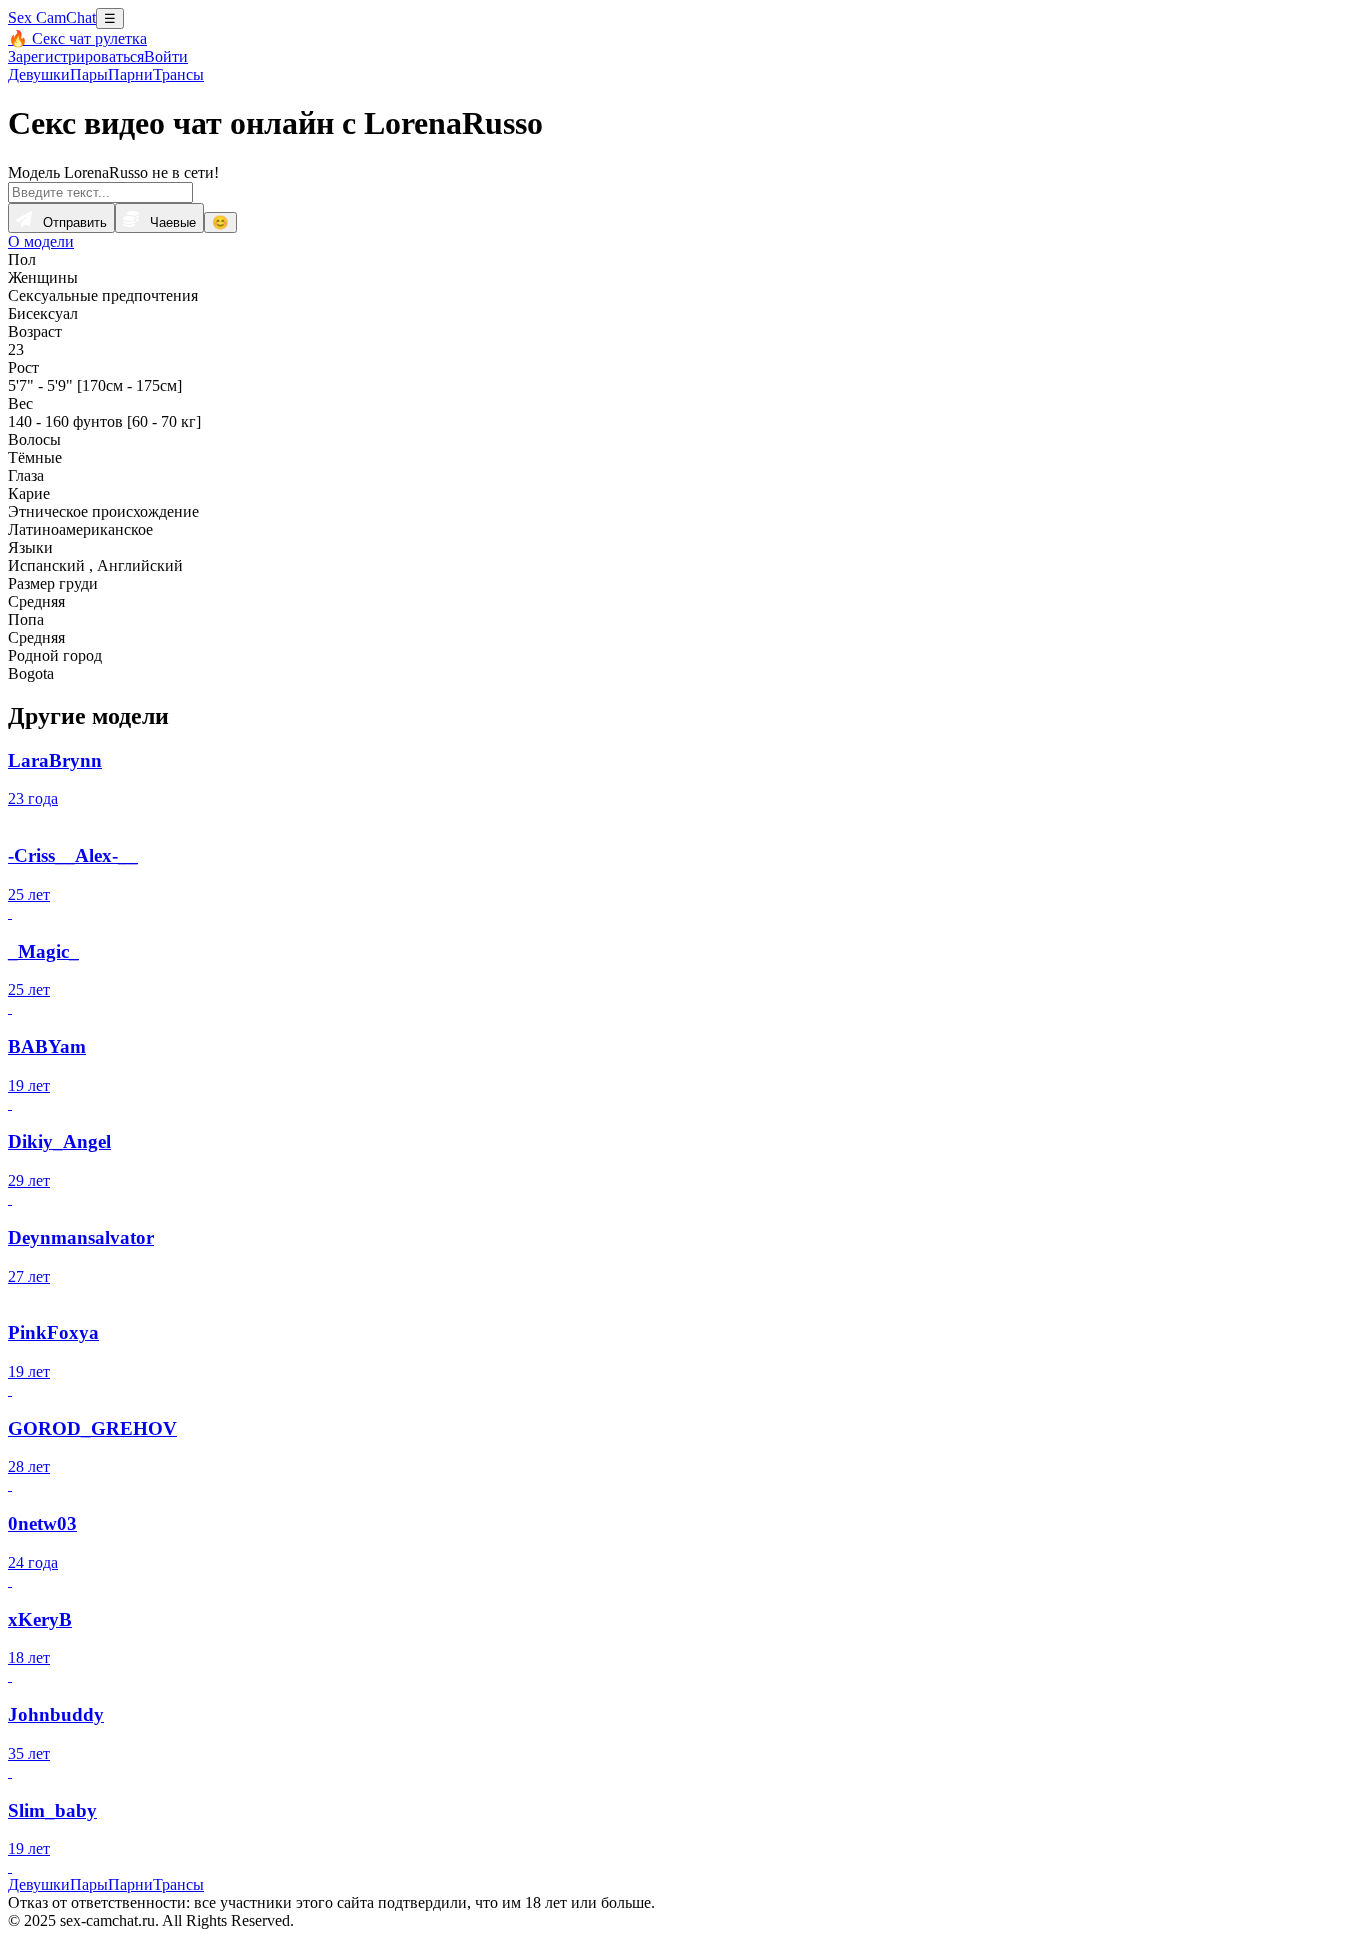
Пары (89, 74)
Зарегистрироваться (76, 56)
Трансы (178, 74)
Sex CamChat (52, 17)
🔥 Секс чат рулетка (77, 38)
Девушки (39, 74)
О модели (41, 241)
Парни (130, 74)
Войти (166, 56)
